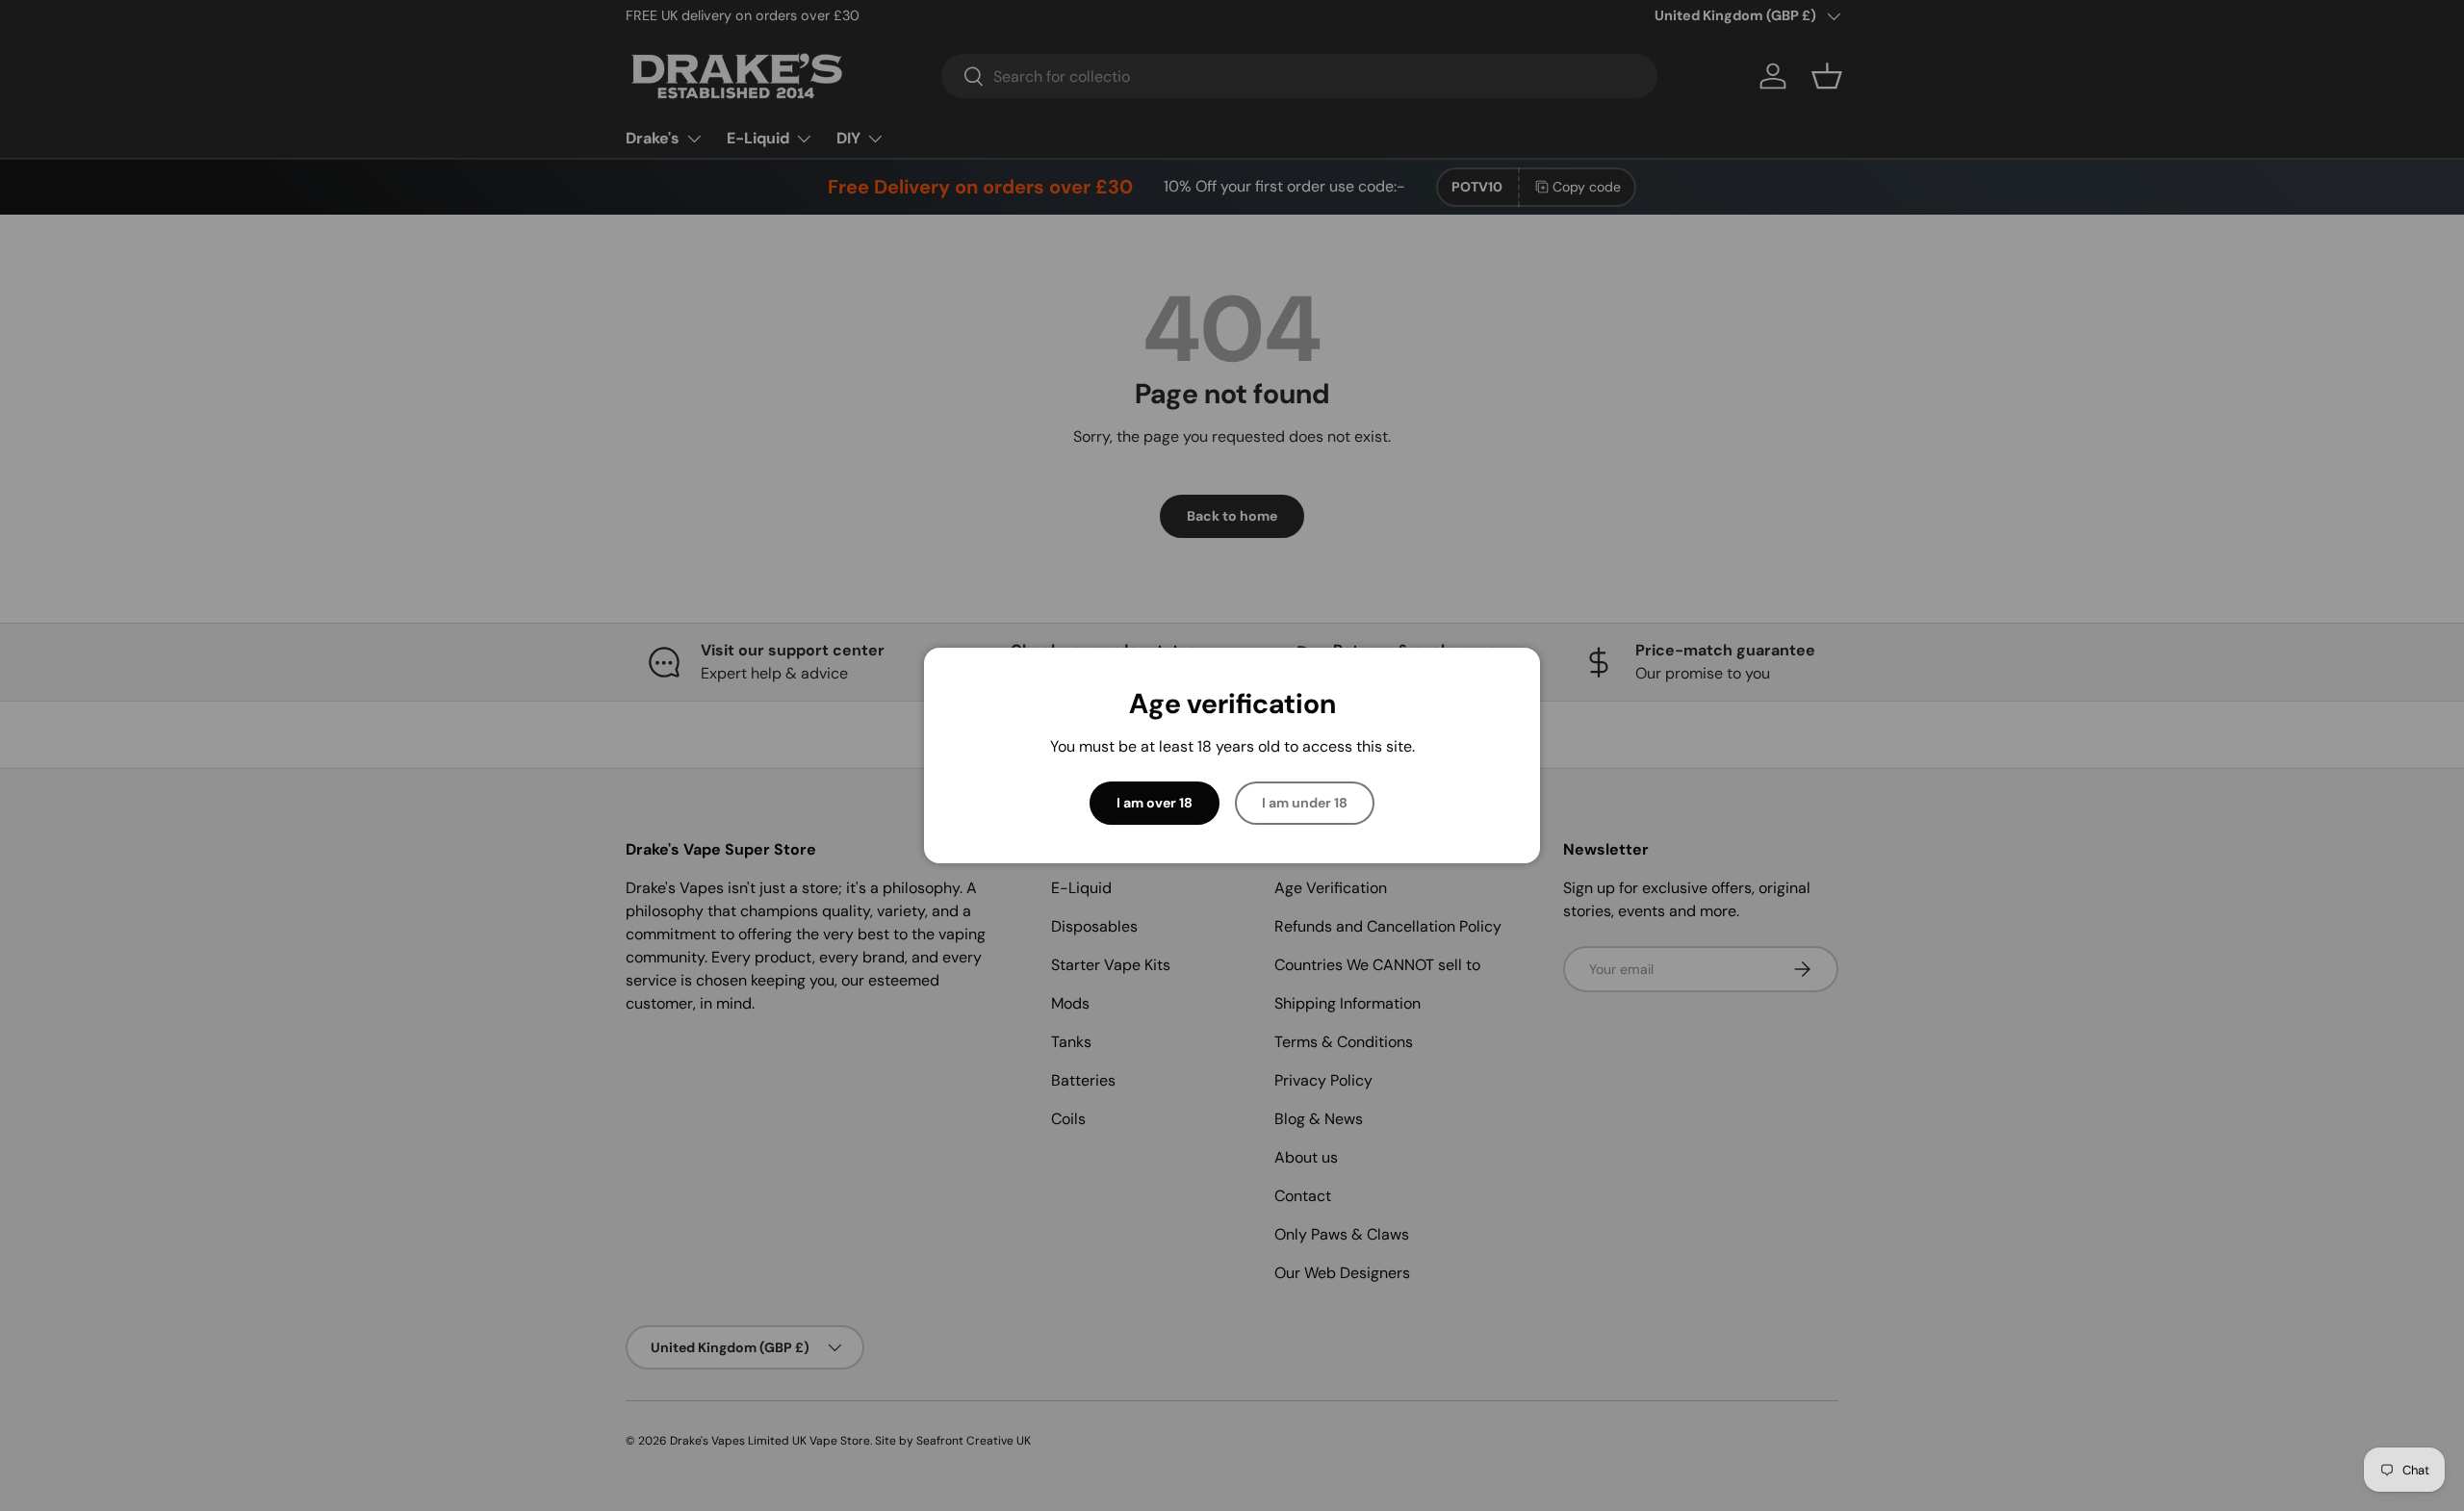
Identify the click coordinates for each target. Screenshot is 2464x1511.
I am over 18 (1155, 803)
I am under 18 (1305, 803)
